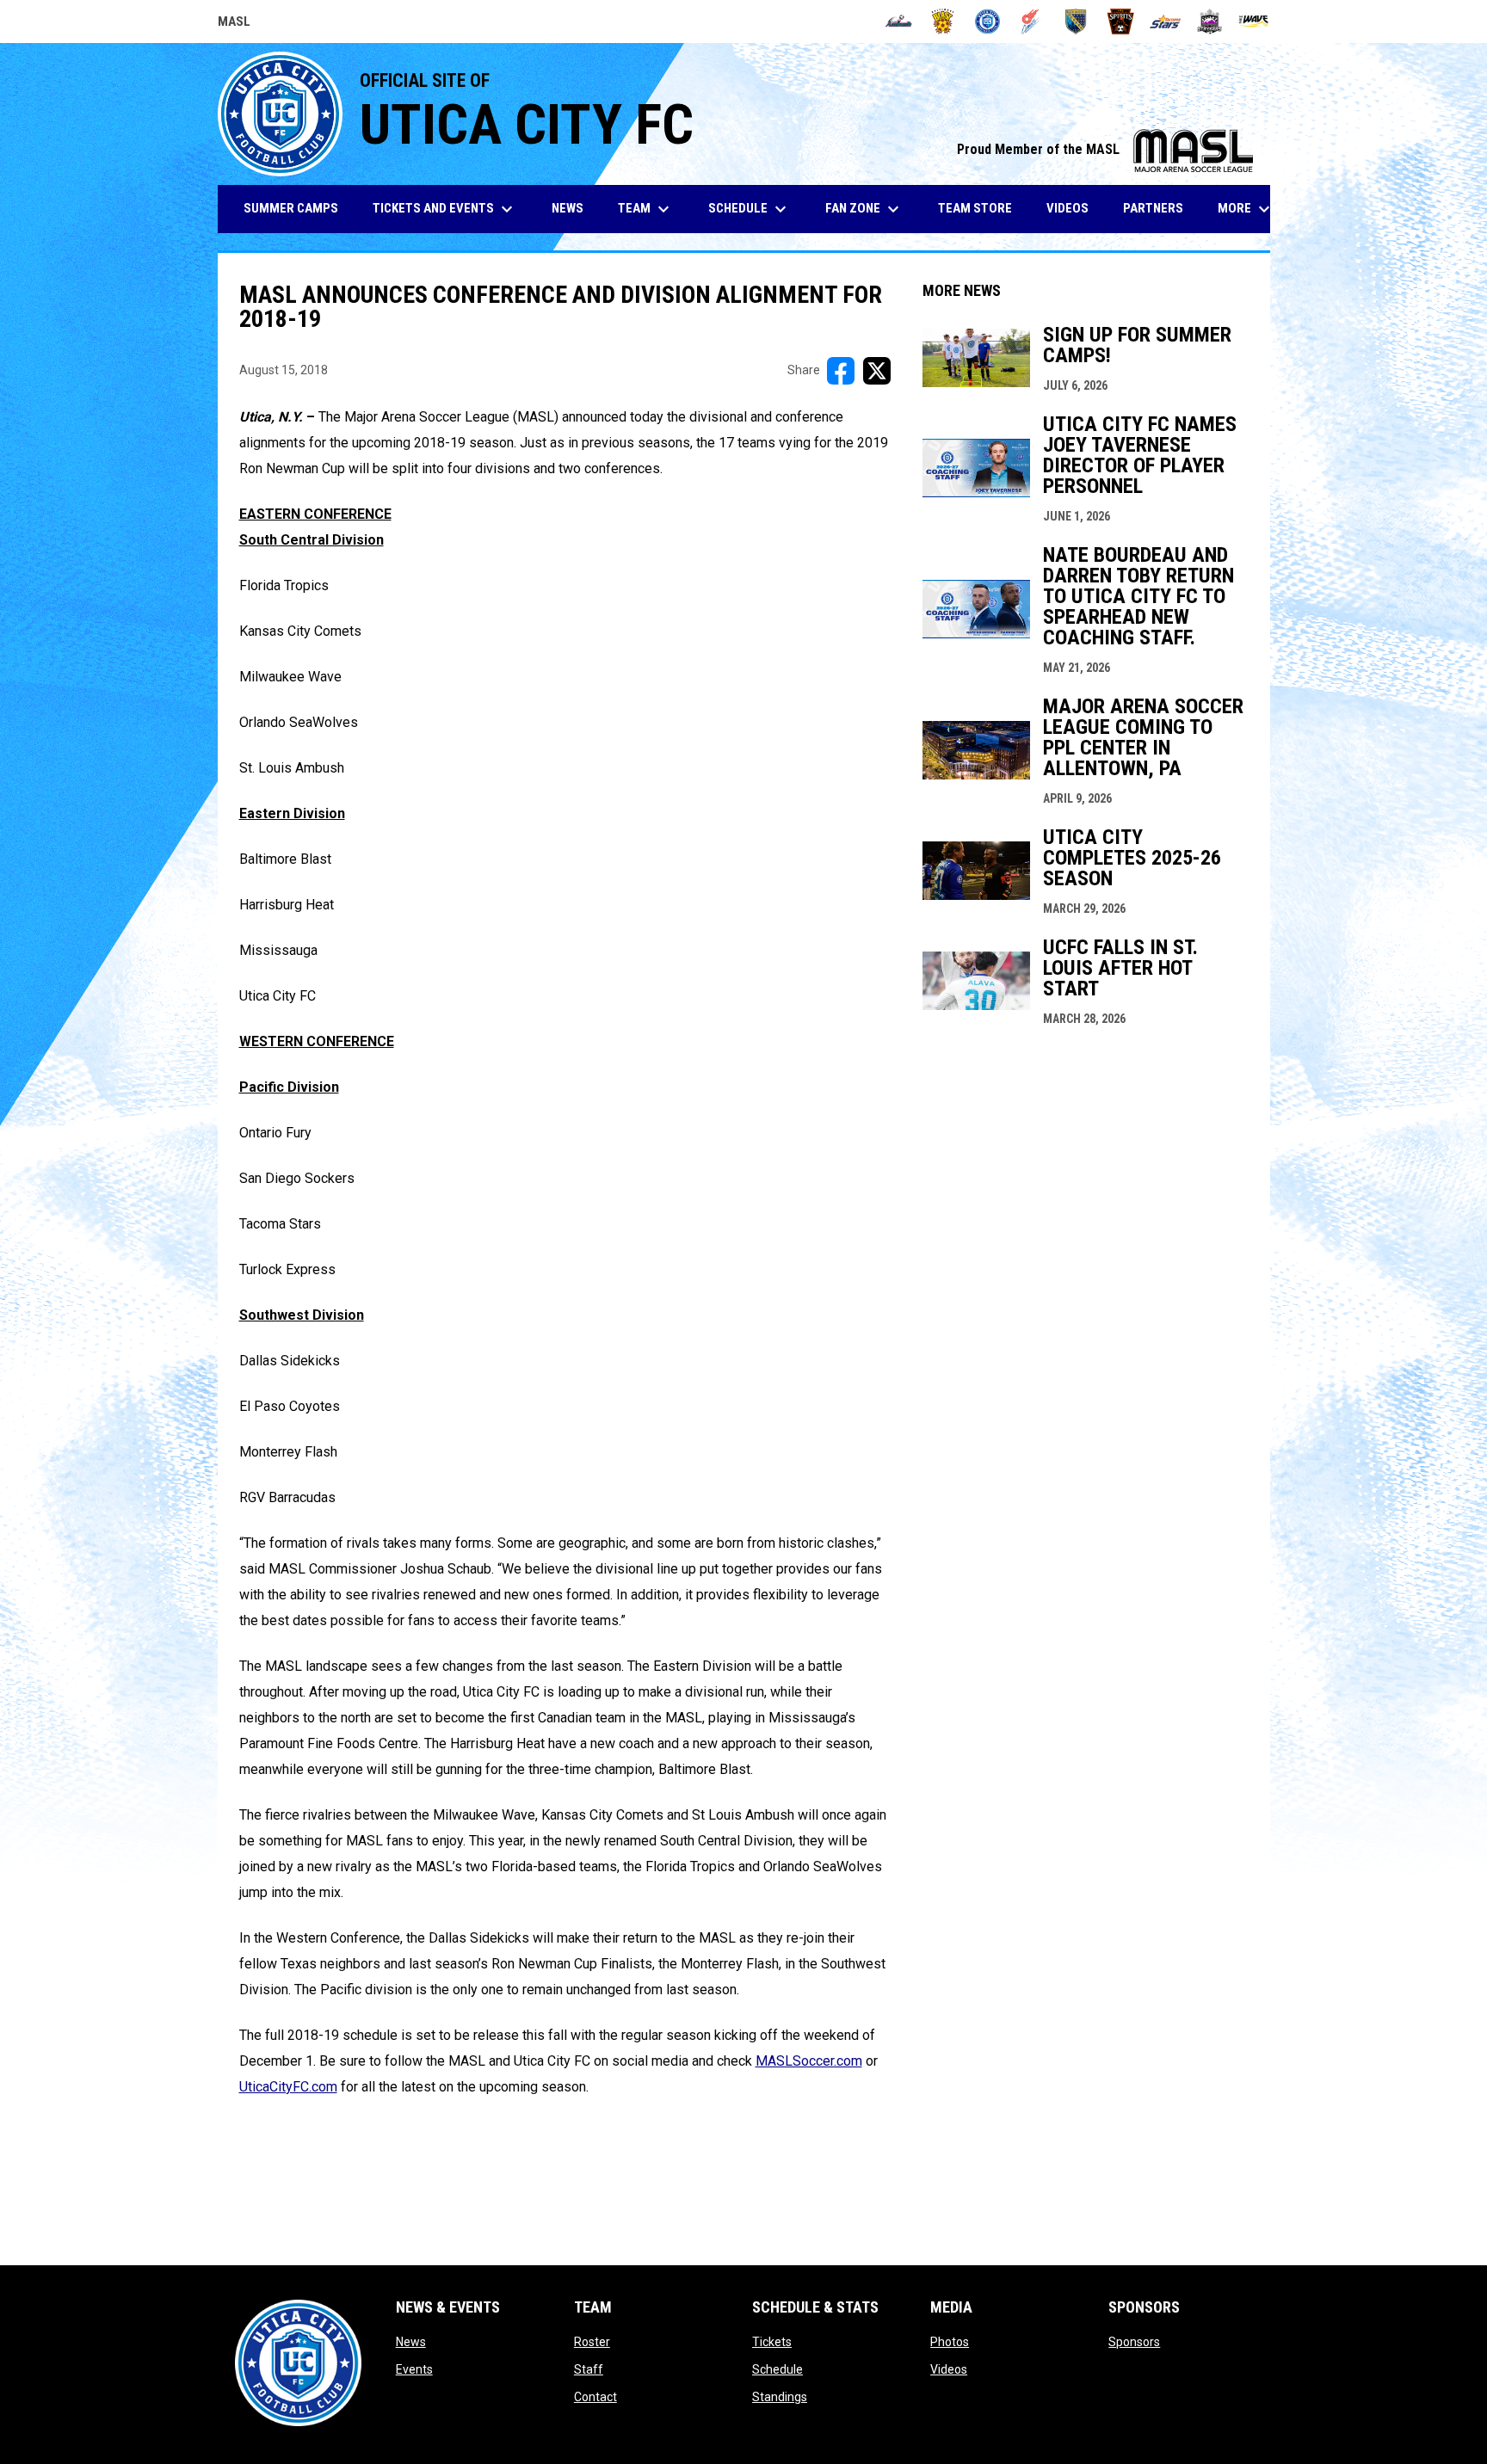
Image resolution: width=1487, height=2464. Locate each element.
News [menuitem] (568, 208)
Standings (780, 2397)
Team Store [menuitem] (981, 208)
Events (414, 2369)
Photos (950, 2342)
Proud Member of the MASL (1105, 149)
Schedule (777, 2369)
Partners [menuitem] (1153, 208)
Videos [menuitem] (1067, 208)
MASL (234, 24)
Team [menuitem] (646, 209)
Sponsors (1134, 2342)
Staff (589, 2369)
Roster (592, 2342)
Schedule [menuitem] (750, 209)
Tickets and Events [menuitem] (445, 209)
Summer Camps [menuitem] (291, 208)
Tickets (772, 2342)
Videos (949, 2369)
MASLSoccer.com (809, 2061)
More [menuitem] (1246, 209)
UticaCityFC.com (288, 2087)
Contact (595, 2397)
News (411, 2342)
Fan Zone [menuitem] (864, 209)
